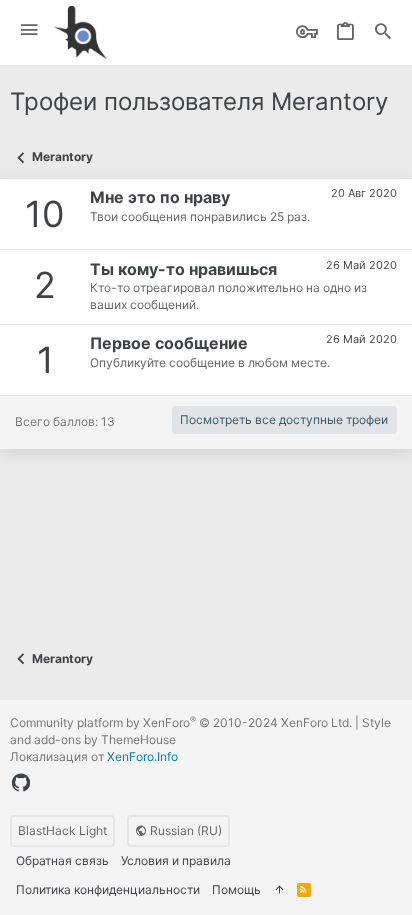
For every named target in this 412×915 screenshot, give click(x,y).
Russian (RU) (184, 830)
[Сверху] (279, 890)
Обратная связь (62, 860)
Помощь (236, 889)
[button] (29, 30)
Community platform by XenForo (181, 722)
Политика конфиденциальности (108, 889)
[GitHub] (21, 783)
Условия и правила (176, 860)
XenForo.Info (142, 756)
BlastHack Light (62, 830)
